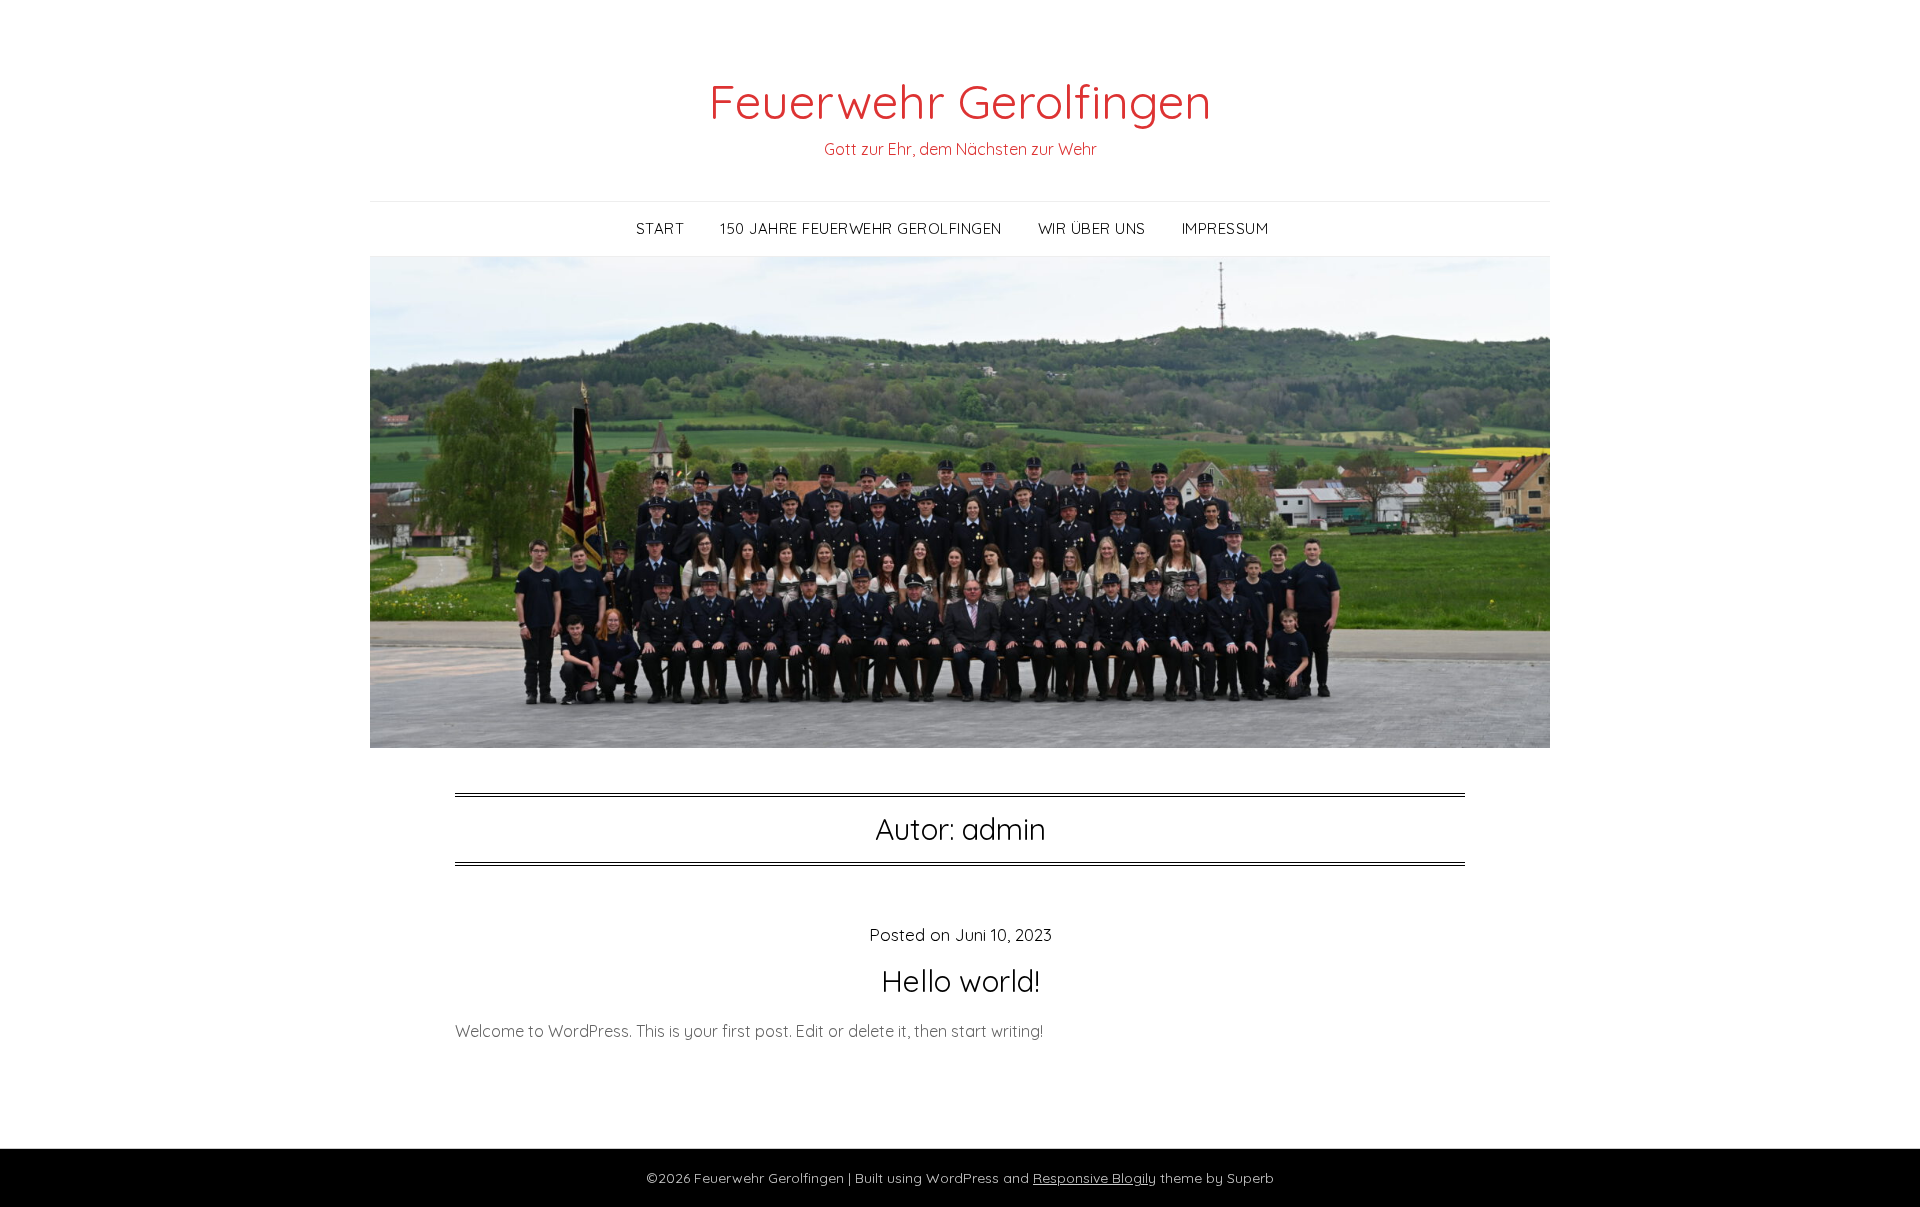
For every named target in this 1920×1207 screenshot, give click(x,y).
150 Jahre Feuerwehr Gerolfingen (861, 228)
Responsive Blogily (1094, 1178)
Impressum (1225, 228)
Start (660, 228)
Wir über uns (1092, 228)
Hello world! (960, 981)
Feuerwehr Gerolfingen (960, 101)
